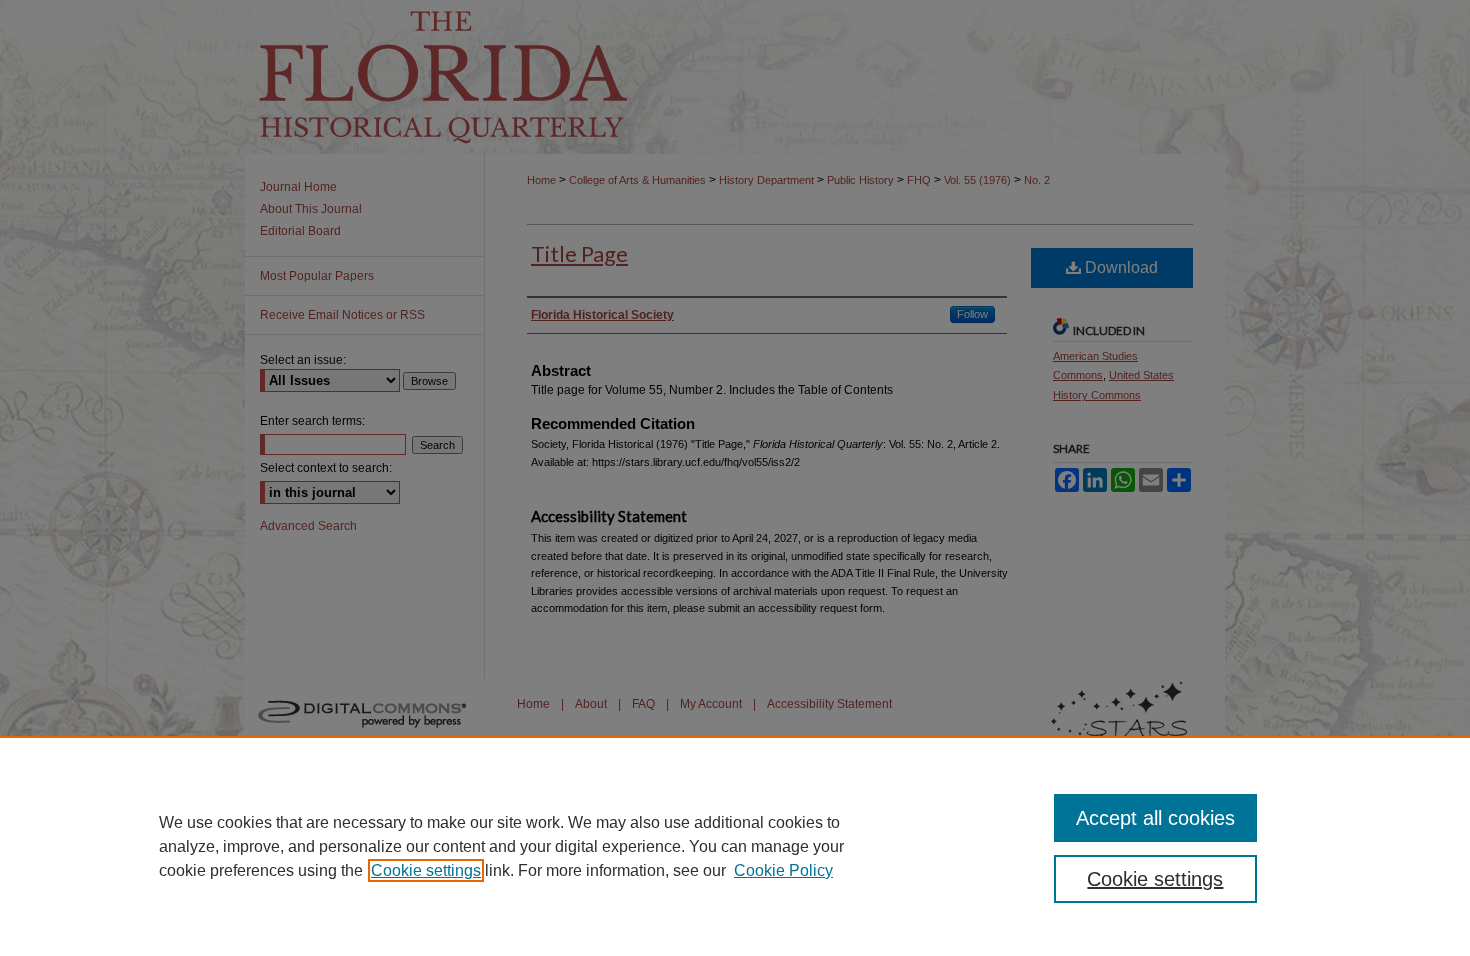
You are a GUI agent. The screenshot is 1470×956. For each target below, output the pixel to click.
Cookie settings (426, 870)
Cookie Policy (783, 870)
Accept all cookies (1155, 818)
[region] (735, 846)
